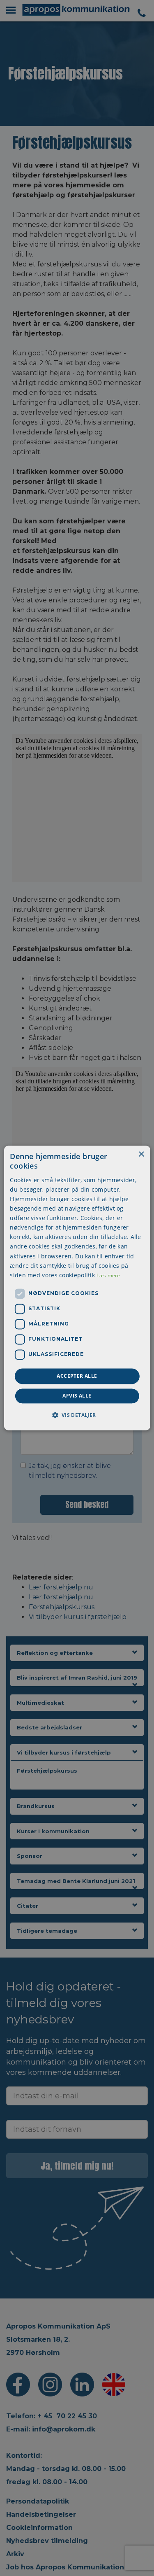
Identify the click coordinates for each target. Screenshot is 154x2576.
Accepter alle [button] (77, 1376)
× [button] (141, 1154)
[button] (77, 1415)
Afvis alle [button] (77, 1396)
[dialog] (77, 1288)
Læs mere (108, 1275)
